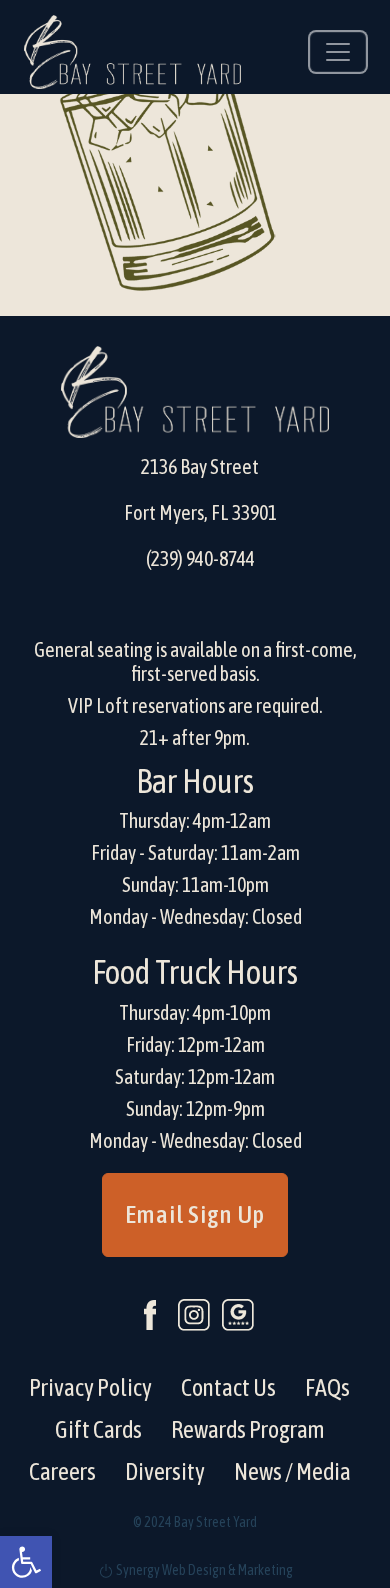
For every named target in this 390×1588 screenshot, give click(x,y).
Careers (62, 1471)
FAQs (327, 1387)
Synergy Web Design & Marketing (203, 1570)
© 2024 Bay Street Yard (195, 1522)
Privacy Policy (90, 1387)
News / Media (292, 1471)
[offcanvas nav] (338, 52)
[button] (26, 1562)
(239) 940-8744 (200, 558)
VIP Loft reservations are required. (195, 705)
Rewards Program (248, 1429)
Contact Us (228, 1387)
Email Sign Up (195, 1214)
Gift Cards (98, 1429)
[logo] (132, 52)
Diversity (165, 1471)
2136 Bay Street (200, 466)
